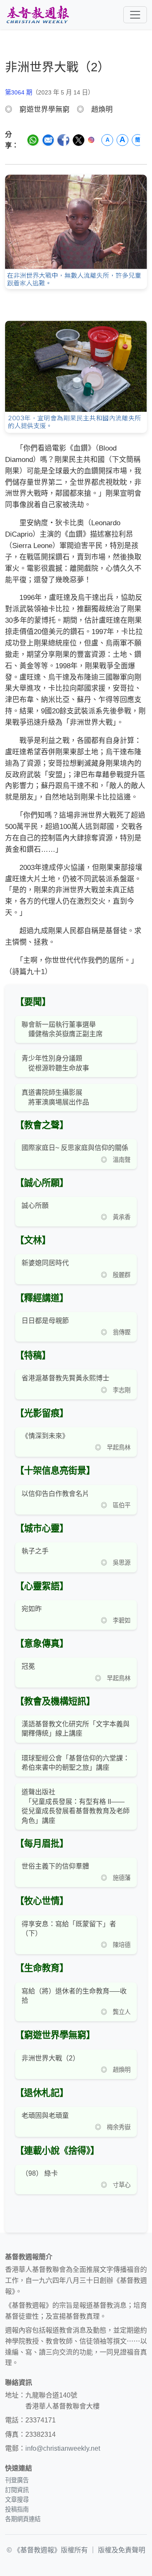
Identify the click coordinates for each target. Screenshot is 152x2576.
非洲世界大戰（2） (50, 2058)
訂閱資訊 (17, 2490)
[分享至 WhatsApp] (33, 140)
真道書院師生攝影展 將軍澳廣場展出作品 (55, 1097)
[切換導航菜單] (135, 15)
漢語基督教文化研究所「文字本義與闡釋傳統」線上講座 (76, 1729)
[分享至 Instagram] (91, 140)
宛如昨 (32, 1609)
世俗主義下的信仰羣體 (55, 1866)
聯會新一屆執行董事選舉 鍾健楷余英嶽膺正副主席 (62, 1029)
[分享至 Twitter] (79, 140)
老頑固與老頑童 (45, 2116)
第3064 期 (19, 92)
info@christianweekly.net (63, 2448)
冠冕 (28, 1666)
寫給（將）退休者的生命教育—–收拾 (74, 1996)
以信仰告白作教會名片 (55, 1494)
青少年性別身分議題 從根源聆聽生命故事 (55, 1063)
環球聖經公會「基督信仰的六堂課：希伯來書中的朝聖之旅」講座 (76, 1763)
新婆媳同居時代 (45, 1263)
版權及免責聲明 (122, 2550)
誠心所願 (35, 1206)
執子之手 (35, 1551)
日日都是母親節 (45, 1321)
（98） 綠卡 (40, 2173)
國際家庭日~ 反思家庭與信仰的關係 (75, 1148)
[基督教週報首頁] (38, 15)
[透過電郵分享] (48, 140)
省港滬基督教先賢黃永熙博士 (65, 1378)
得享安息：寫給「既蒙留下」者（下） (69, 1929)
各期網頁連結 (23, 2519)
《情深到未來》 (45, 1436)
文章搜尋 (17, 2500)
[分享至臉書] (63, 140)
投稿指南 (17, 2509)
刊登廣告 (17, 2480)
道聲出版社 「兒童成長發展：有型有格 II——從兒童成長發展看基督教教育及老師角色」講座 (76, 1806)
